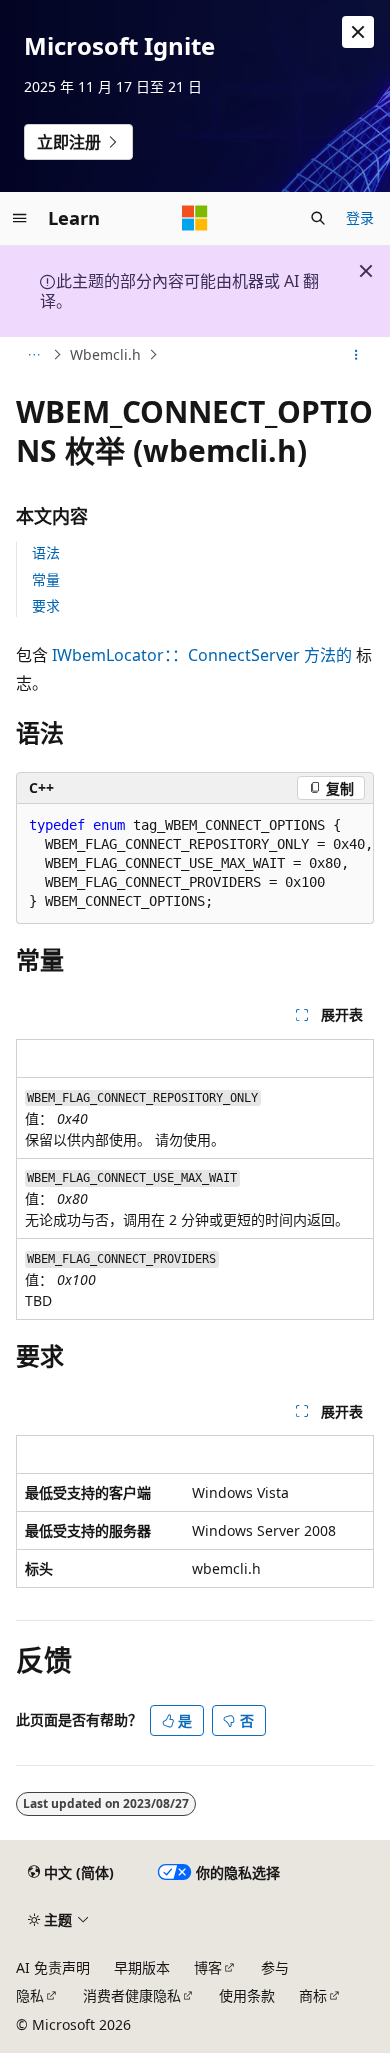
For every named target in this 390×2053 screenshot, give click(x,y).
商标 (313, 1995)
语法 (46, 552)
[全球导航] (20, 218)
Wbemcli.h (105, 354)
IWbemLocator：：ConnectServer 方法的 (202, 655)
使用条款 (247, 1995)
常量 (46, 579)
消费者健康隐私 (132, 1995)
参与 (275, 1967)
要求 (46, 605)
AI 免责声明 (53, 1967)
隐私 (30, 1995)
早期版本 (142, 1967)
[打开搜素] (318, 218)
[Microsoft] (195, 218)
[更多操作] (356, 355)
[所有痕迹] (33, 355)
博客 (208, 1967)
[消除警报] (358, 32)
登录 (360, 217)
